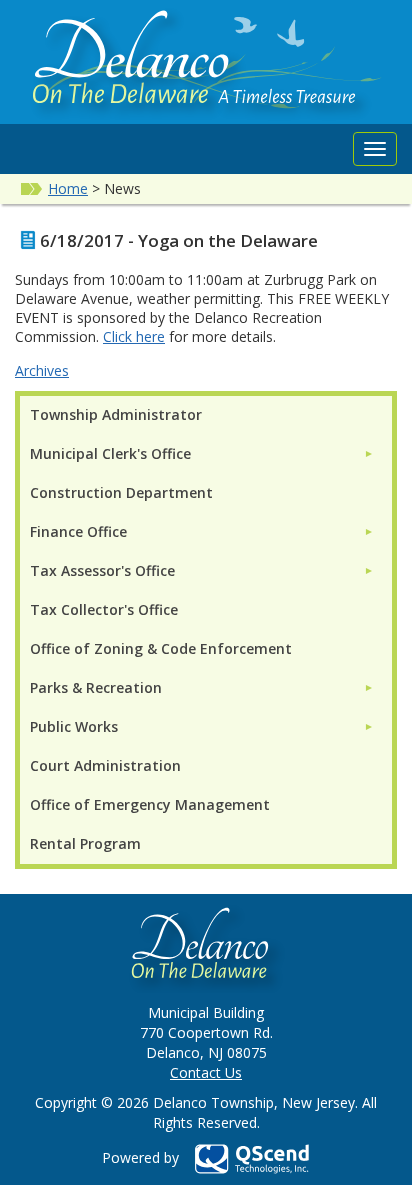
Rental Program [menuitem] (85, 843)
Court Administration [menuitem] (105, 765)
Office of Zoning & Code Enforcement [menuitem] (161, 648)
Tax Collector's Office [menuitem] (104, 609)
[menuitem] (202, 453)
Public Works (74, 726)
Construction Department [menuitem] (121, 492)
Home (68, 188)
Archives (42, 370)
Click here (134, 336)
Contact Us (206, 1072)
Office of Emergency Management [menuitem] (150, 804)
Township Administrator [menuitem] (116, 414)
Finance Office (78, 531)
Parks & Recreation (96, 687)
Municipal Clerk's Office (110, 453)
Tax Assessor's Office (102, 570)
